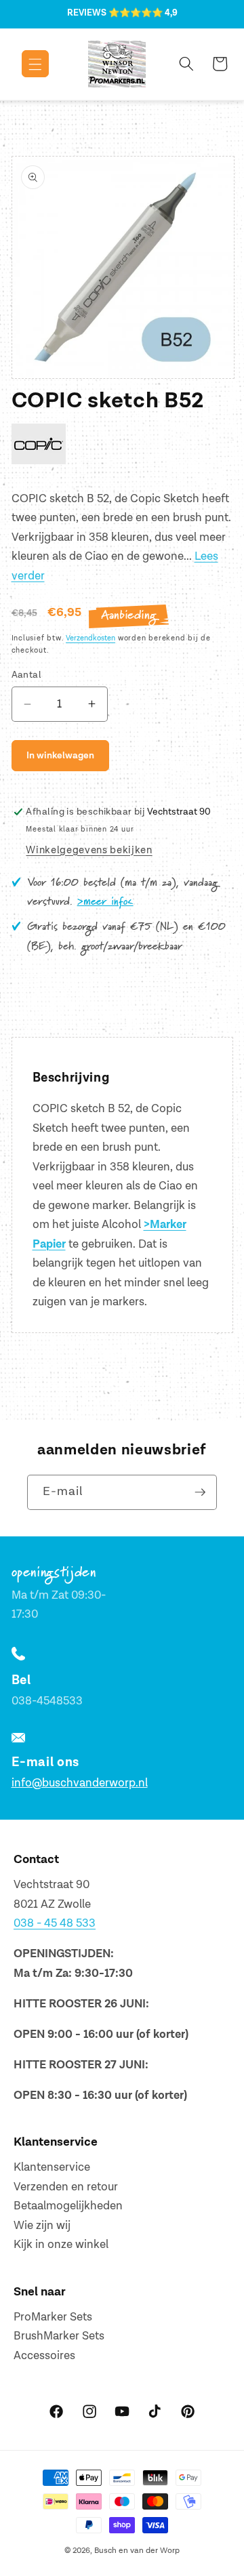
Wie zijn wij (42, 2226)
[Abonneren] (200, 1492)
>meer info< (105, 902)
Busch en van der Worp (137, 2551)
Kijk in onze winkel (61, 2245)
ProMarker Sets (53, 2317)
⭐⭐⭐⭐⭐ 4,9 (143, 13)
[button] (25, 64)
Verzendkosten (90, 638)
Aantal (27, 675)
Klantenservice (52, 2167)
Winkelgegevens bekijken (89, 850)
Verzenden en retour (66, 2187)
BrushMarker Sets (59, 2336)
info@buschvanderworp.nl (80, 1783)
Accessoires (44, 2356)
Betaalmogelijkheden (68, 2206)
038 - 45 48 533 (55, 1923)
